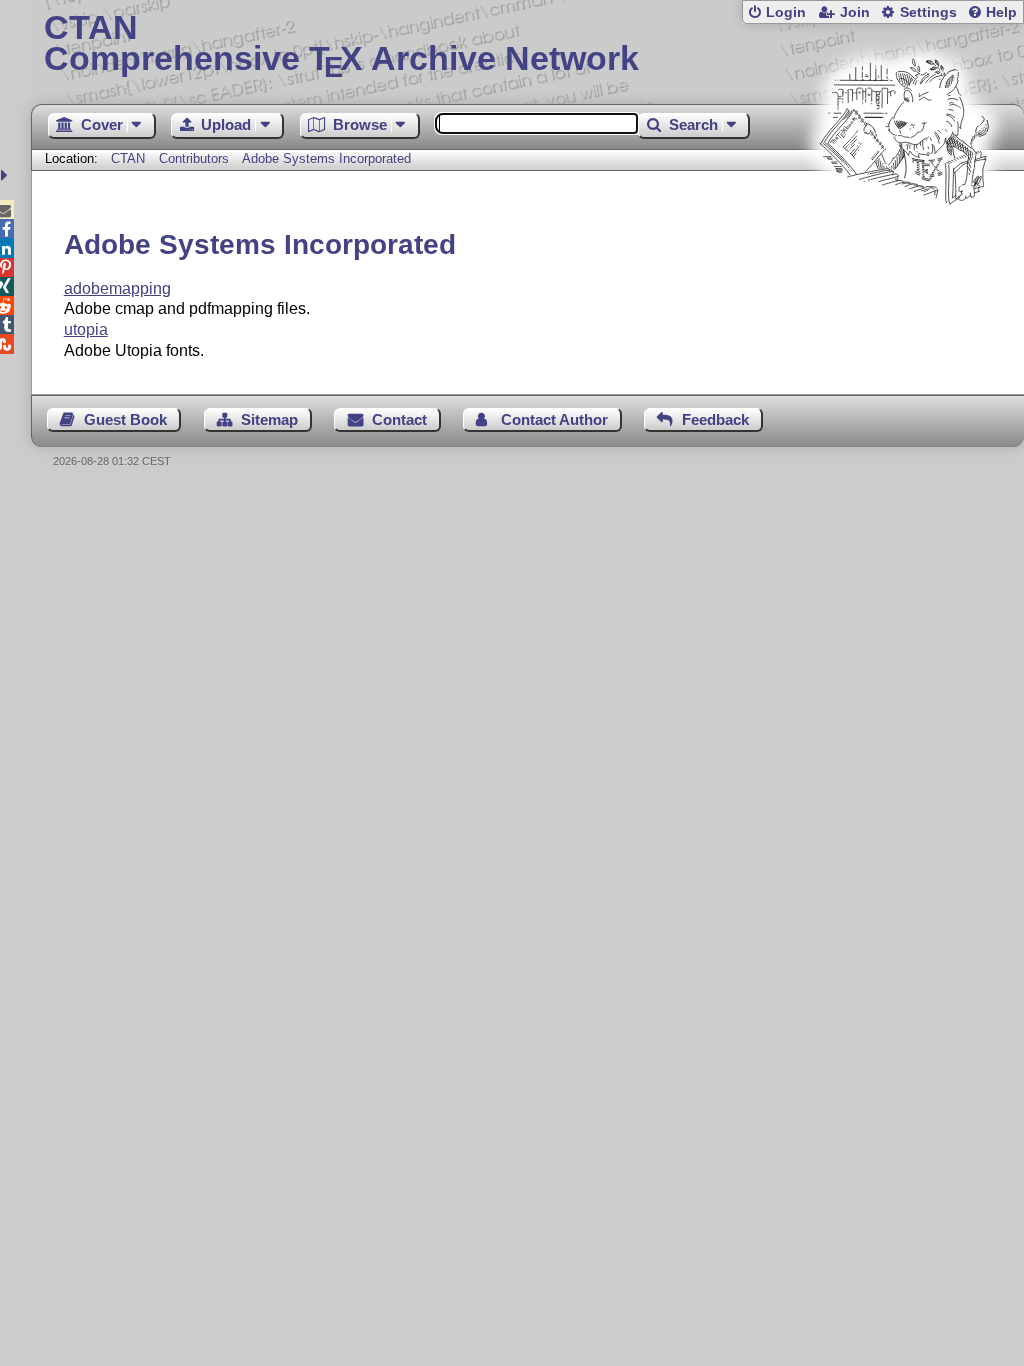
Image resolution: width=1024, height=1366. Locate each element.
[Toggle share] (6, 175)
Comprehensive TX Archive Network (341, 45)
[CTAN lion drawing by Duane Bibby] (904, 242)
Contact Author (554, 419)
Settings (928, 12)
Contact (399, 419)
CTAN (128, 158)
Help (1001, 12)
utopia (86, 329)
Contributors (194, 158)
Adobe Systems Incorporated (326, 158)
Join (855, 12)
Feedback (715, 419)
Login (786, 12)
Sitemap (269, 419)
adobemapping (117, 288)
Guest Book (125, 419)
